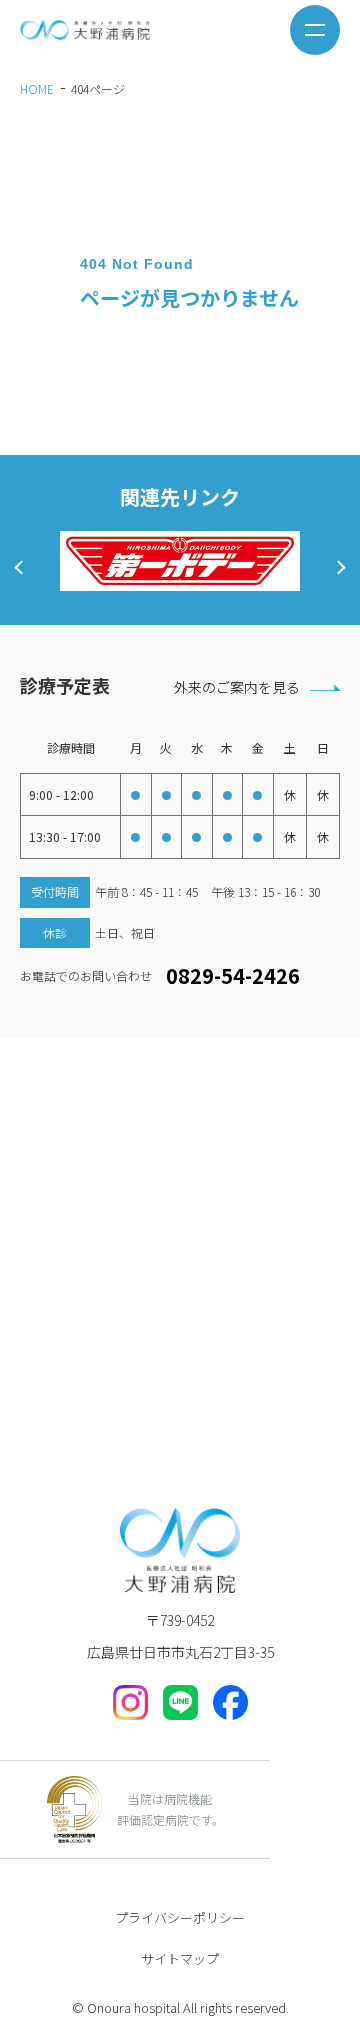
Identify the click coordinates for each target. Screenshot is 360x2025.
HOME (37, 88)
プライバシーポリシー (180, 1917)
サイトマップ (180, 1958)
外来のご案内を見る (237, 687)
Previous (21, 567)
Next (338, 567)
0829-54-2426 (233, 975)
